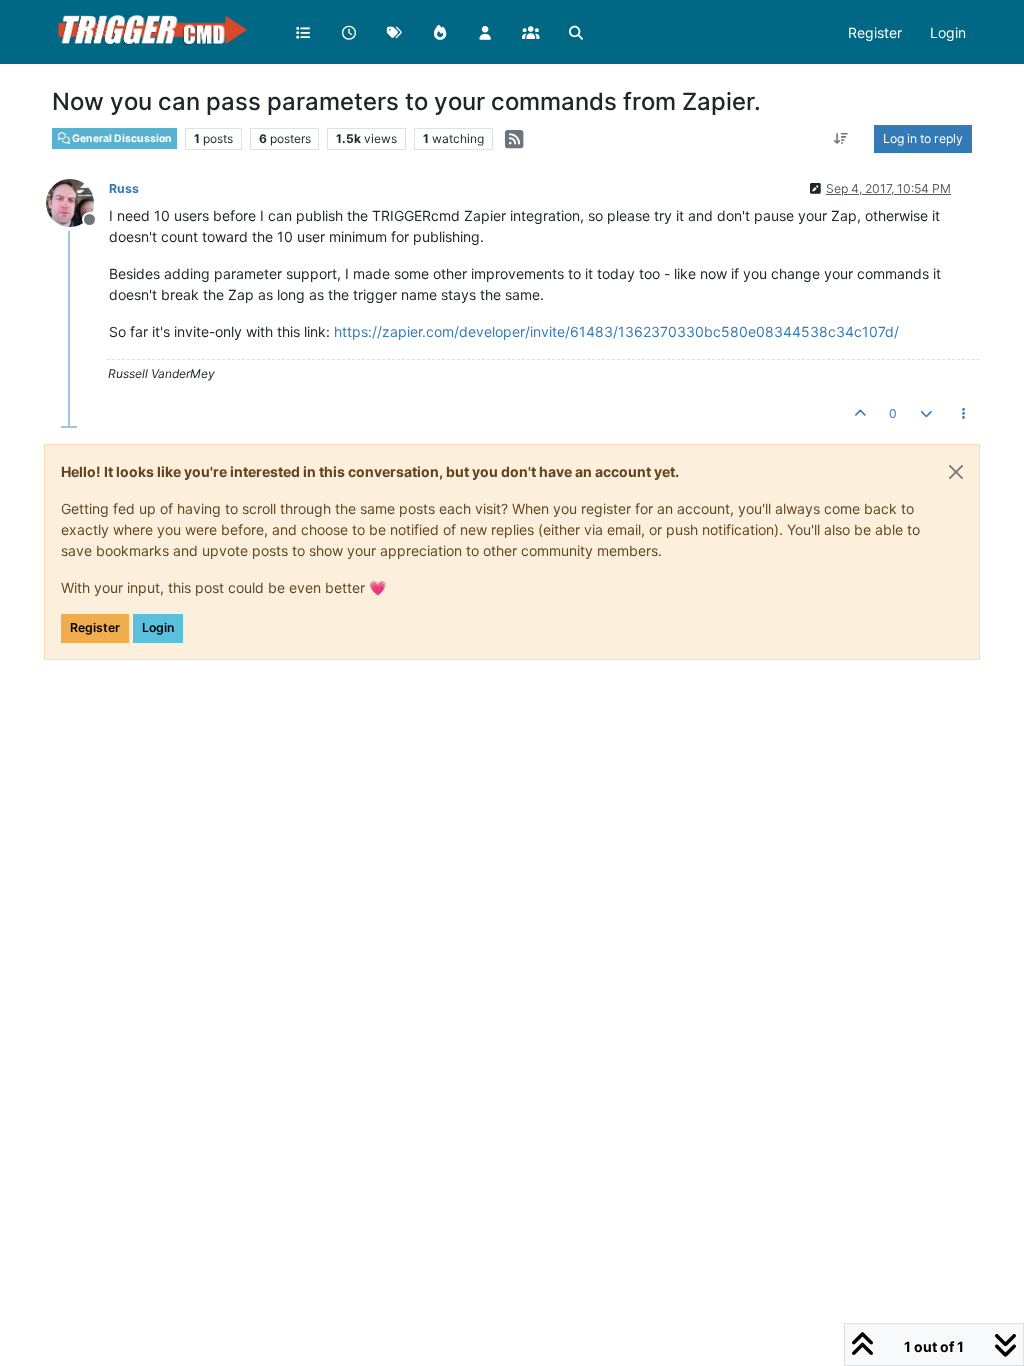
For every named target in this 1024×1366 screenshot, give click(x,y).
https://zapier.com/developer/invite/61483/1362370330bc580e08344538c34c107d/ (616, 331)
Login (158, 627)
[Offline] (77, 201)
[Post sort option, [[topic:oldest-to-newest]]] (841, 139)
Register (95, 627)
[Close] (956, 472)
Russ (124, 188)
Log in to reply (923, 138)
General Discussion (121, 138)
